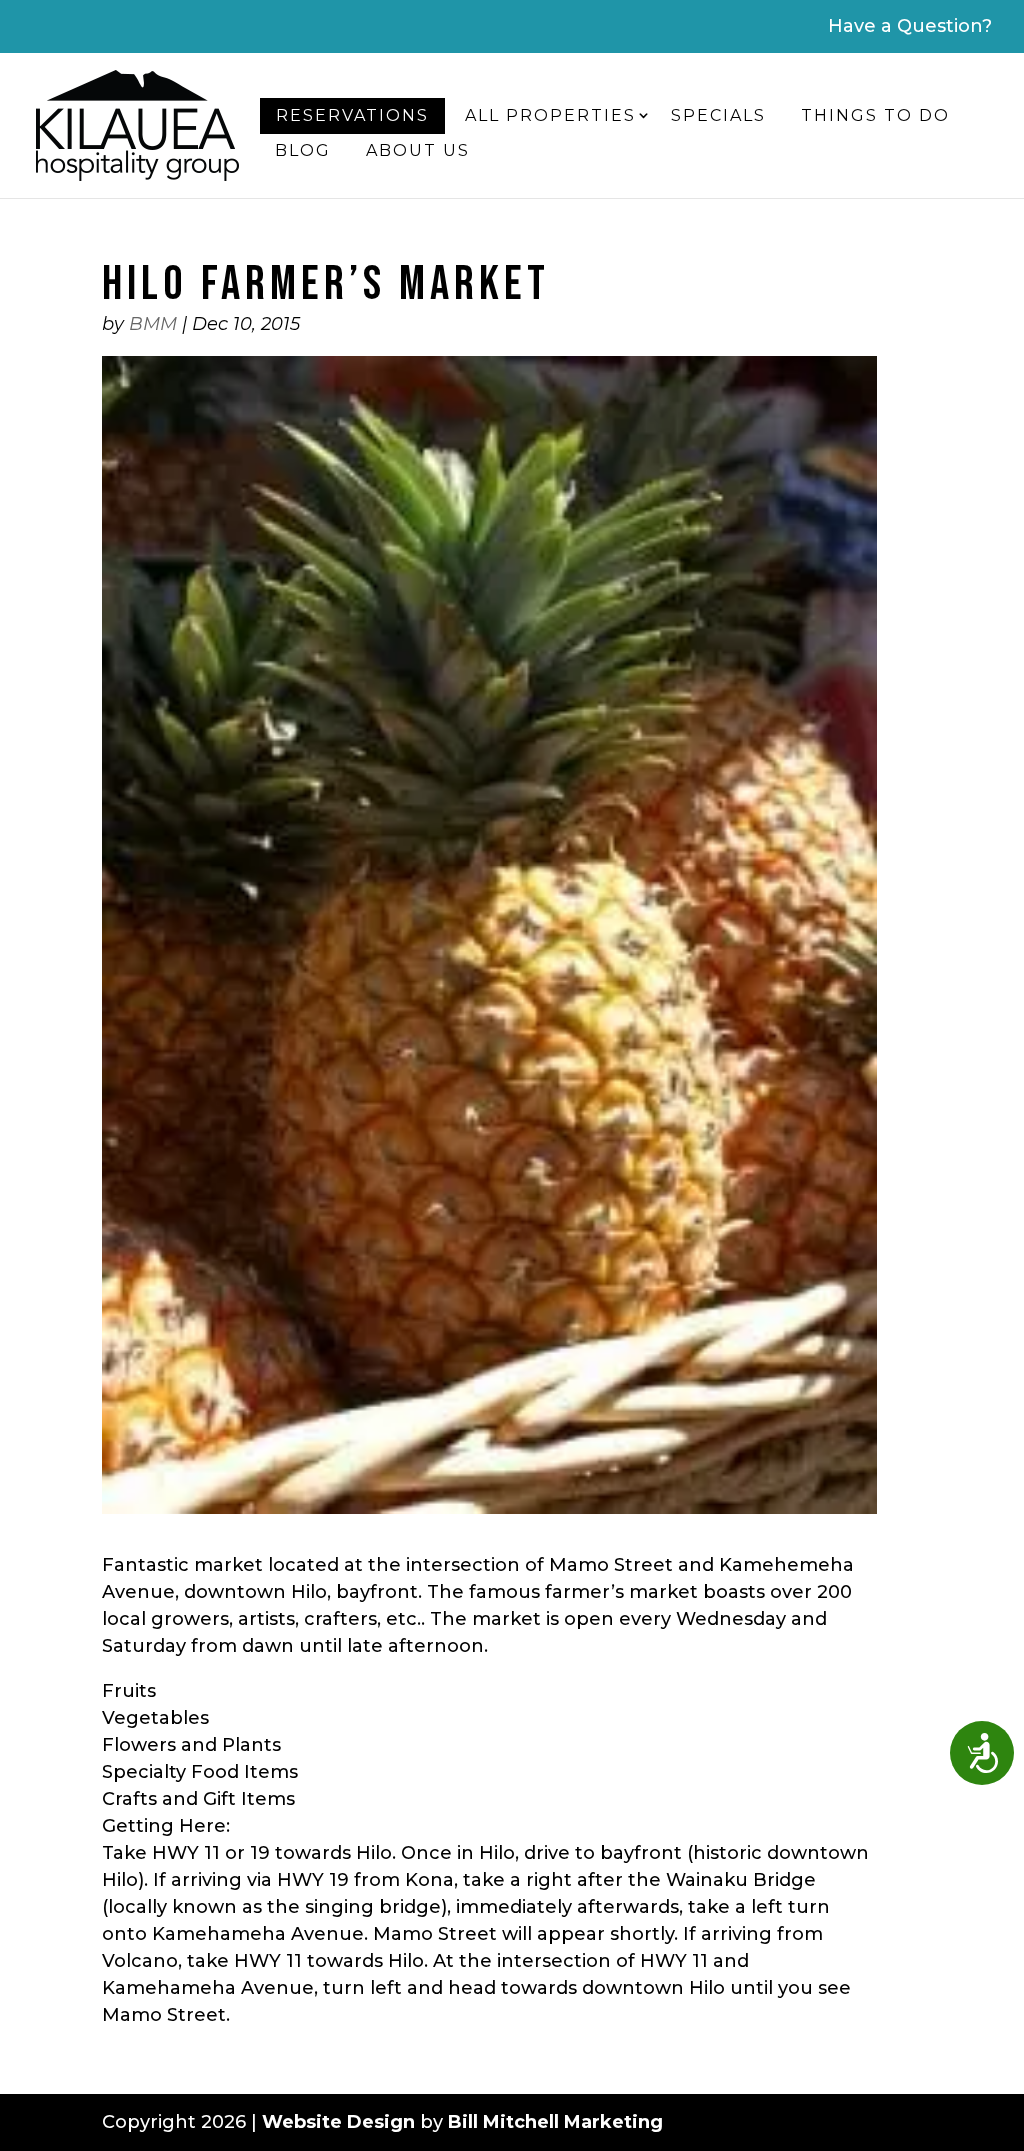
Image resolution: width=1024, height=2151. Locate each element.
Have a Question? (910, 26)
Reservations (352, 115)
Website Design (338, 2122)
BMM (153, 324)
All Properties (550, 115)
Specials (718, 115)
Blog (303, 150)
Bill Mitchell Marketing (555, 2122)
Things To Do (875, 115)
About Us (418, 150)
